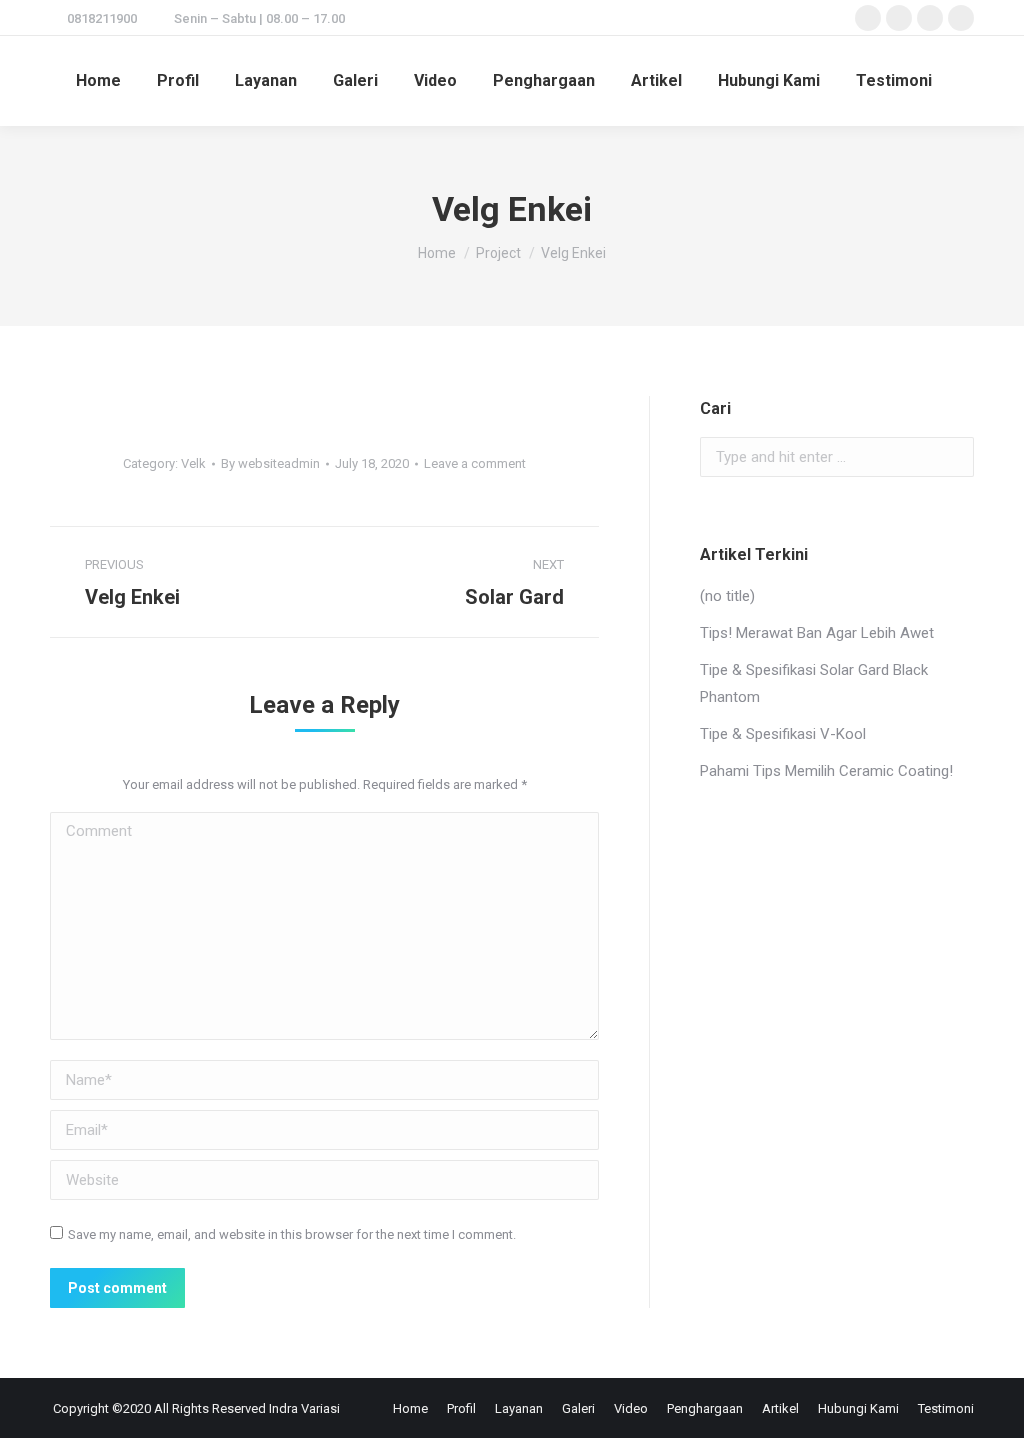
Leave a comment (475, 463)
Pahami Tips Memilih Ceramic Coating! (826, 771)
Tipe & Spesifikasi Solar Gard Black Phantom (814, 683)
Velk (193, 463)
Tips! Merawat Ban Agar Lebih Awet (817, 633)
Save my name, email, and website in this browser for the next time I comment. (292, 1234)
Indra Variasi (304, 1408)
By (270, 463)
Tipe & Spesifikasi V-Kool (783, 734)
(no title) (727, 596)
